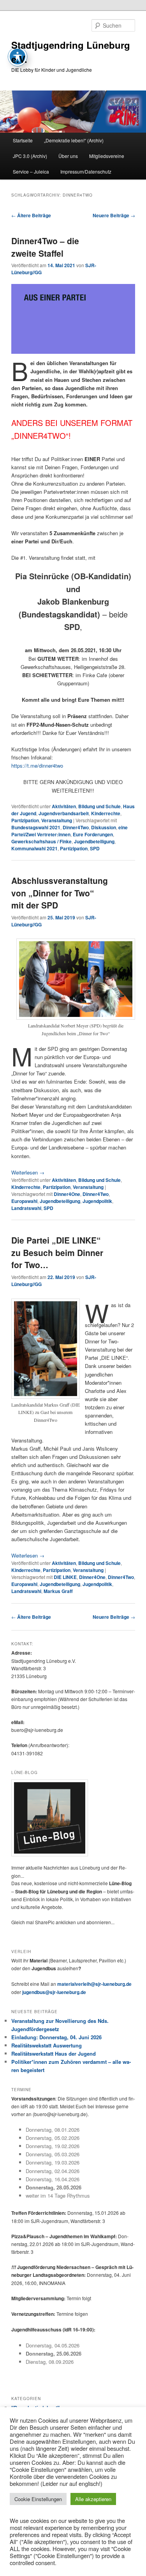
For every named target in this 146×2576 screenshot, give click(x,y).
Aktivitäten (64, 806)
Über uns (68, 156)
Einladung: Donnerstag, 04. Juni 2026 (56, 2037)
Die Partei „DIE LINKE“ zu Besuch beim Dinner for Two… (57, 1252)
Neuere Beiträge (114, 215)
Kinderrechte (106, 813)
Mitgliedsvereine (107, 156)
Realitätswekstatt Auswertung (47, 2045)
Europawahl (24, 1201)
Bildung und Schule (99, 806)
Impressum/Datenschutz (86, 171)
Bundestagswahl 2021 (36, 827)
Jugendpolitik (97, 1201)
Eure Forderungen (93, 834)
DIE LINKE (65, 1577)
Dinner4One (67, 1194)
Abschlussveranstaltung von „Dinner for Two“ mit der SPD (60, 893)
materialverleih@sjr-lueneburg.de (94, 1984)
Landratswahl (26, 1208)
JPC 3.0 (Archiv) (30, 156)
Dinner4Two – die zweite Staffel (45, 247)
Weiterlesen (28, 1172)
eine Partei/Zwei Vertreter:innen (69, 831)
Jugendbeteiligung (94, 841)
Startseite (23, 140)
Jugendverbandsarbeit (64, 813)
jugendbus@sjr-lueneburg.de (54, 1992)
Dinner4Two (76, 827)
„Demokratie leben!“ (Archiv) (74, 140)
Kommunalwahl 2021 (34, 848)
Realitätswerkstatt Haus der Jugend (54, 2054)
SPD (95, 848)
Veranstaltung (57, 820)
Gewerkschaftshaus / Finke (41, 841)
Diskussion (104, 827)
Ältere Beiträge (31, 215)
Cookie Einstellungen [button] (38, 2499)
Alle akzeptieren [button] (93, 2499)
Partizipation (25, 820)
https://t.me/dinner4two (37, 766)
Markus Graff (58, 1591)
